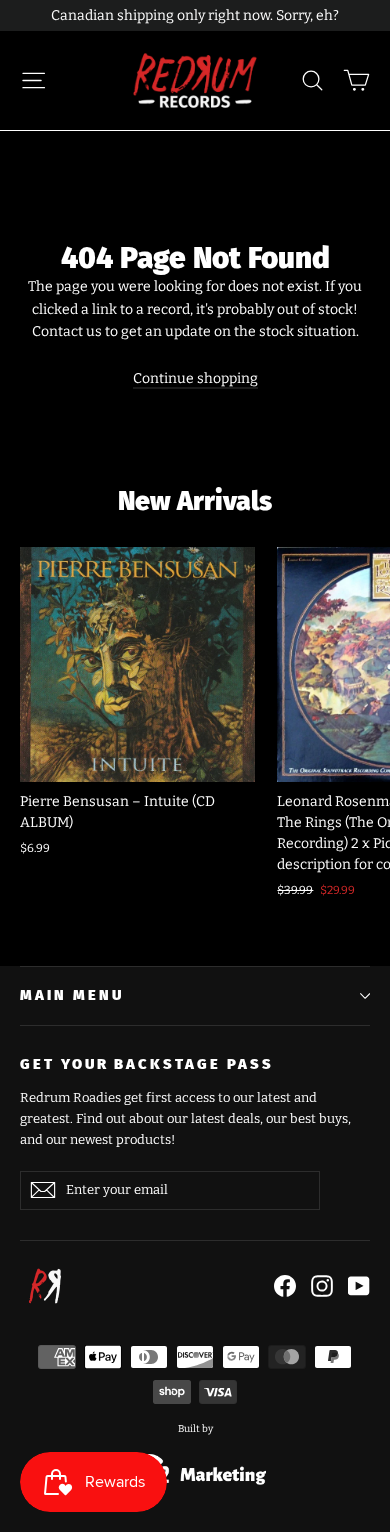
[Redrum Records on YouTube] (359, 1285)
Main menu (71, 995)
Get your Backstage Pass (147, 1064)
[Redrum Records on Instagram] (322, 1285)
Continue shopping (195, 378)
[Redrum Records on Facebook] (285, 1285)
